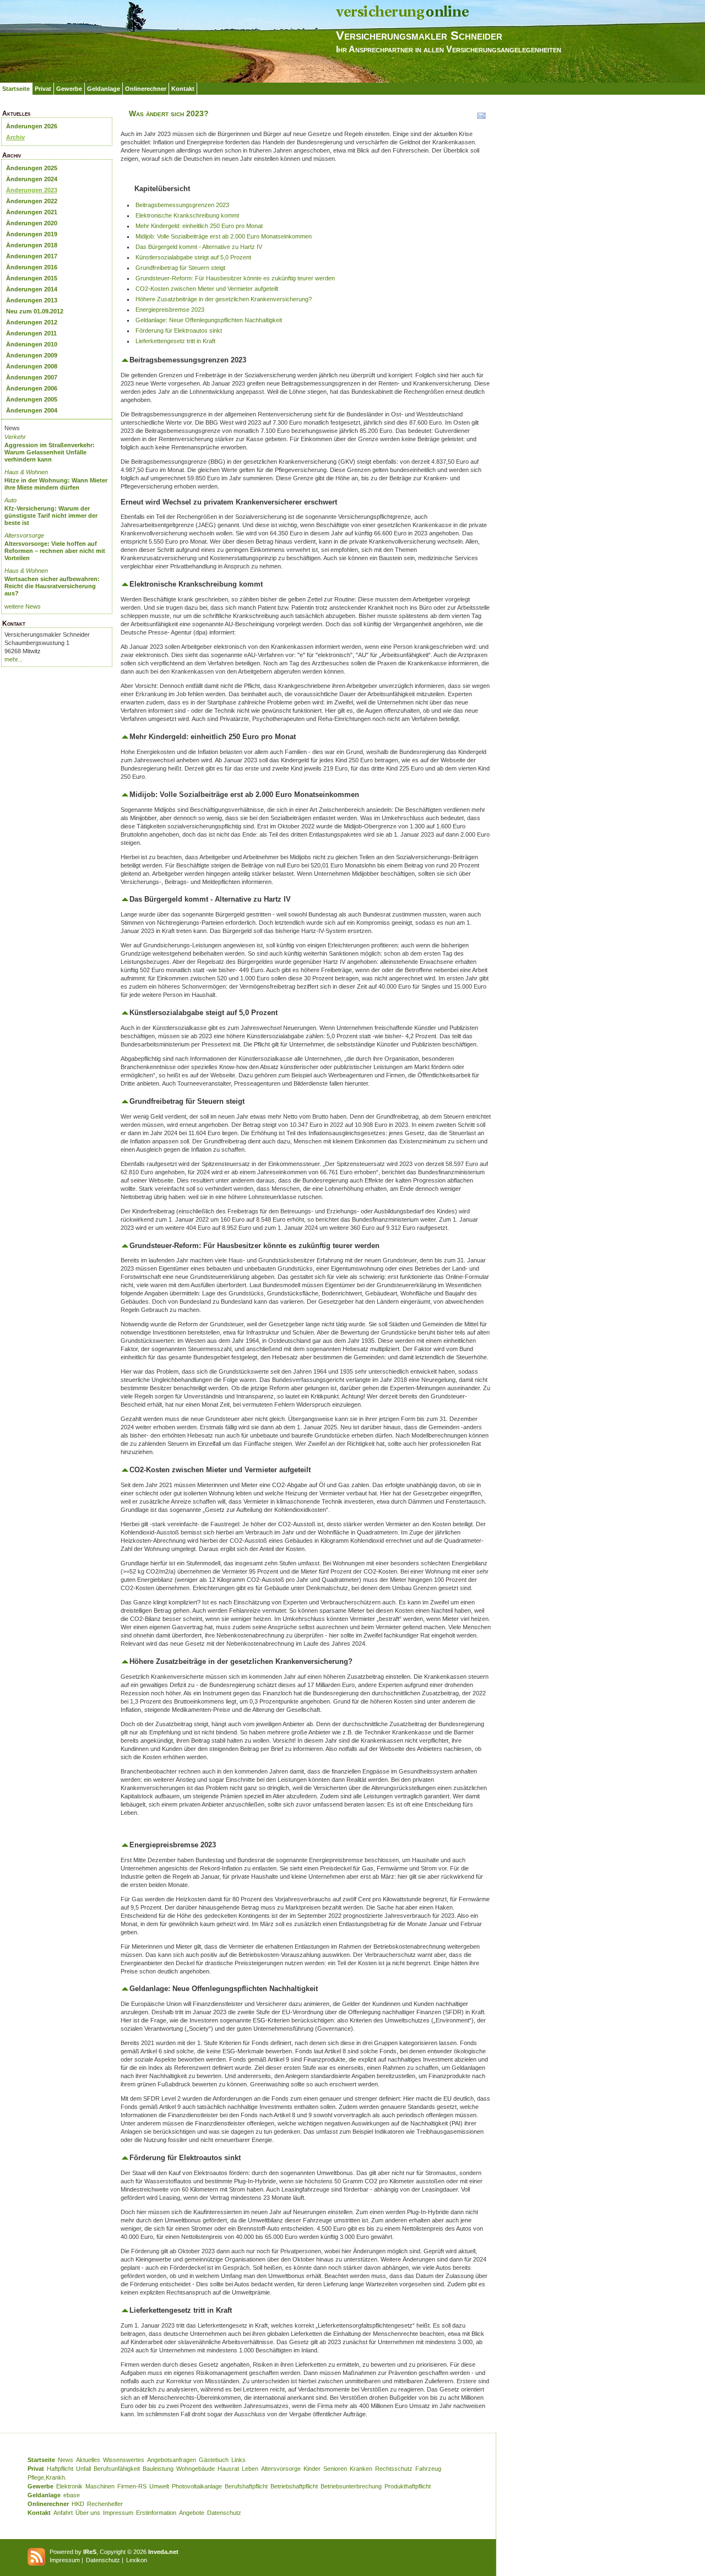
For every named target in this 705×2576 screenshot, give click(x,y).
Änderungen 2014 (32, 289)
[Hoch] (125, 360)
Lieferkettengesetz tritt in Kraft (175, 341)
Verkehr (15, 437)
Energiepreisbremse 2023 (170, 310)
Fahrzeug (428, 2469)
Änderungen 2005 (32, 399)
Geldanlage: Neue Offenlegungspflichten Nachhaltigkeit (209, 320)
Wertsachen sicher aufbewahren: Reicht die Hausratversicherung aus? (52, 586)
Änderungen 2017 (32, 256)
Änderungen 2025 (32, 168)
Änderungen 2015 (32, 278)
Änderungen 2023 (32, 190)
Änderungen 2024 (32, 179)
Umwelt (159, 2486)
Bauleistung (158, 2469)
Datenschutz (224, 2513)
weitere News (23, 606)
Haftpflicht (60, 2469)
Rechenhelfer (105, 2504)
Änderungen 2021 (32, 212)
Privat (43, 89)
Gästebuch (214, 2460)
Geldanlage (104, 89)
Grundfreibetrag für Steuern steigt (180, 268)
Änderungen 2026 (32, 126)
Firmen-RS (132, 2486)
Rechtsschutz (394, 2469)
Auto (10, 500)
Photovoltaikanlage (197, 2486)
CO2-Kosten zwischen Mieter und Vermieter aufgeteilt (207, 289)
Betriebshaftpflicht (294, 2486)
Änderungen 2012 (32, 322)
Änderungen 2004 (32, 410)
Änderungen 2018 (32, 245)
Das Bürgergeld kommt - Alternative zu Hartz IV (199, 247)
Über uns (88, 2513)
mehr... (13, 659)
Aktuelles (88, 2460)
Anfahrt (63, 2513)
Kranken (361, 2469)
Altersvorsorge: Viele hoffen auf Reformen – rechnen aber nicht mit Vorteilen (55, 551)
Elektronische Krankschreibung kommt (187, 215)
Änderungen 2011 (31, 333)
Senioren (335, 2469)
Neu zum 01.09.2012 (35, 311)
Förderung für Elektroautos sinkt (179, 330)
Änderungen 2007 (32, 377)
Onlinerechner (146, 89)
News (66, 2460)
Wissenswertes (124, 2460)
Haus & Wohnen (26, 472)
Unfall (83, 2469)
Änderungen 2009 (32, 355)
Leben (250, 2469)
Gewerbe (69, 89)
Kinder (312, 2469)
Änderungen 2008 (32, 366)
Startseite (16, 89)
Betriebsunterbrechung (351, 2486)
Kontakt (183, 89)
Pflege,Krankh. (47, 2477)
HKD (78, 2504)
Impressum (118, 2513)
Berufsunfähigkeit (117, 2469)
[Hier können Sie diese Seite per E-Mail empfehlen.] (481, 118)
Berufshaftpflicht (246, 2486)
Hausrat (228, 2469)
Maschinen (100, 2486)
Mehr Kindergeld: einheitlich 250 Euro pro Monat (199, 226)
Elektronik (69, 2486)
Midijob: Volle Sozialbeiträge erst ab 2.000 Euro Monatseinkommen (224, 236)
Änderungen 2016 (32, 267)
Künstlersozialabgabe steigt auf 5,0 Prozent (193, 257)
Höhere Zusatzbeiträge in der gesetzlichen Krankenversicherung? (224, 299)
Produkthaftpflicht (408, 2486)
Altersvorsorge (24, 535)
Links (238, 2460)
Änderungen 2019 (32, 234)
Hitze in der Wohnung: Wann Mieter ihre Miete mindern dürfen (56, 484)
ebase (72, 2495)
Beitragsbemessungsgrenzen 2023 (182, 205)
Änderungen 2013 (32, 300)
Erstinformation (156, 2513)
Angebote (192, 2513)
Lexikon (137, 2560)
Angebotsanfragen (172, 2460)
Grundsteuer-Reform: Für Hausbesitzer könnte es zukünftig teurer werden (235, 278)
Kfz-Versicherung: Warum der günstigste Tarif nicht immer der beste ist (51, 516)
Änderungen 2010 (32, 344)
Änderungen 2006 (32, 388)
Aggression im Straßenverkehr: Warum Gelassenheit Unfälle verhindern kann (50, 452)
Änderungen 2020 (32, 223)
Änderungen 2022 (32, 201)
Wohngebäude (196, 2469)
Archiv (15, 137)
